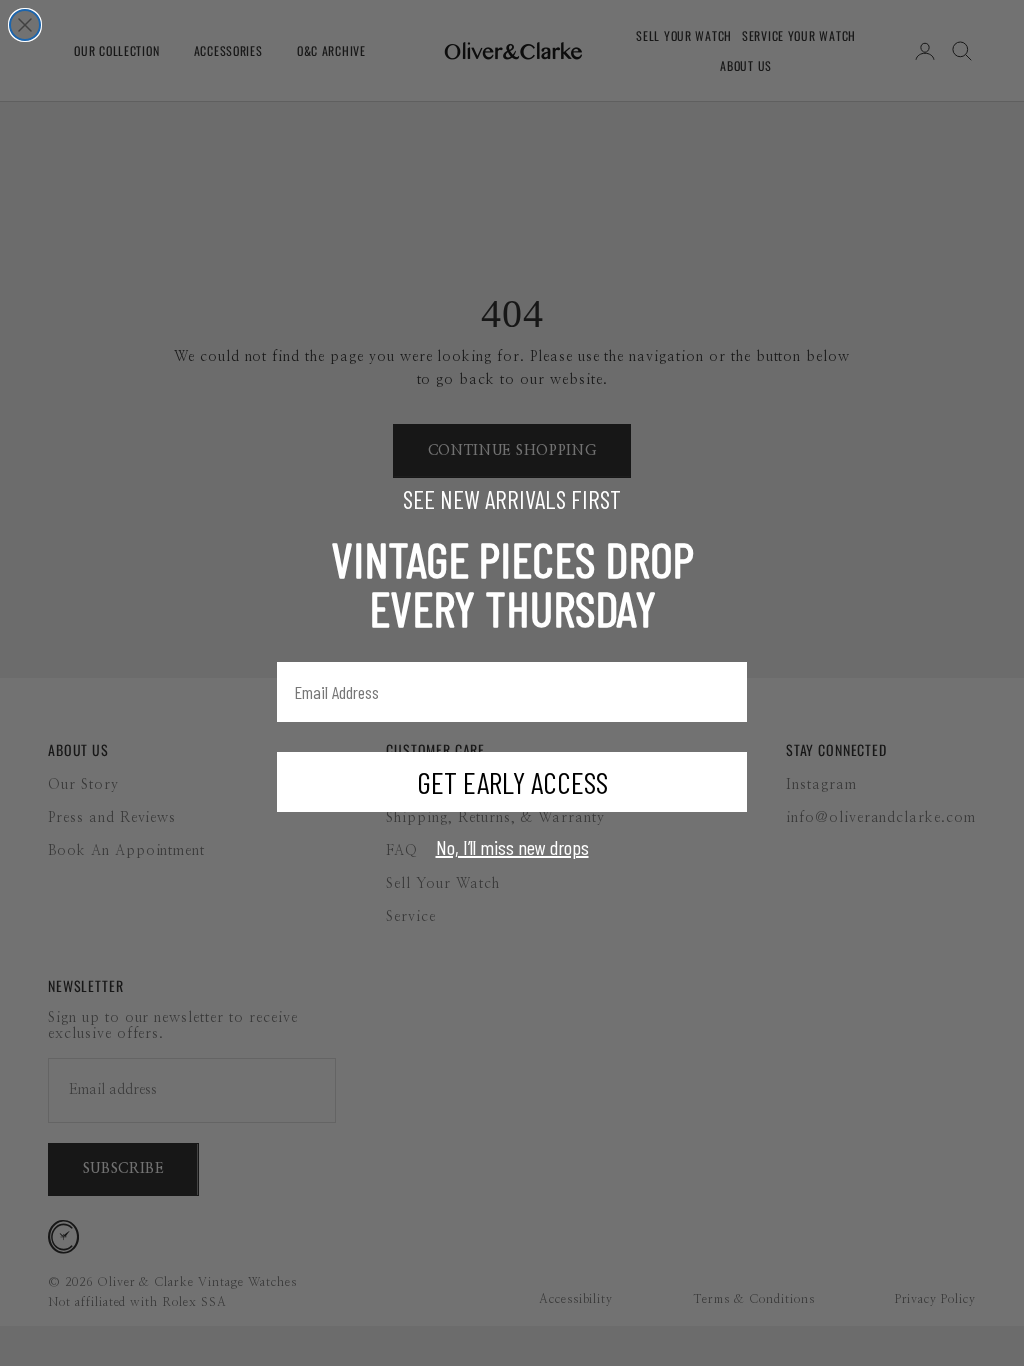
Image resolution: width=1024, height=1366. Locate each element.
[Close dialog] (25, 25)
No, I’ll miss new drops (512, 847)
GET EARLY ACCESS (512, 782)
